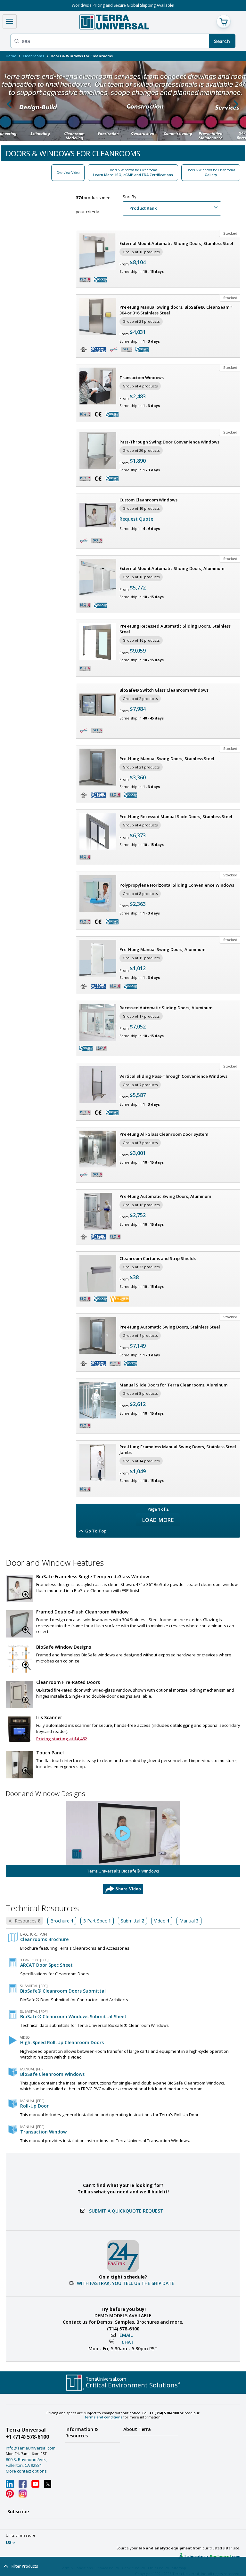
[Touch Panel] (19, 1765)
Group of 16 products (141, 252)
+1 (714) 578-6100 (27, 2437)
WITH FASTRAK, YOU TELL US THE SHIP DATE (126, 2283)
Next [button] (234, 103)
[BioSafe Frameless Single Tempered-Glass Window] (19, 1589)
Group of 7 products (140, 1085)
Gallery (211, 172)
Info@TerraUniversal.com (31, 2448)
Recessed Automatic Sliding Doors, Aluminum (166, 1008)
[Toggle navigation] (10, 21)
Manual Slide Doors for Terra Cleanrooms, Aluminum (173, 1385)
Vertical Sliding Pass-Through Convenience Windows (173, 1076)
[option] (123, 103)
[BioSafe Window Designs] (19, 1659)
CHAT (128, 2342)
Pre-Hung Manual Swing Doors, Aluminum (162, 949)
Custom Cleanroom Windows (148, 500)
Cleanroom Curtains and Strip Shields (158, 1258)
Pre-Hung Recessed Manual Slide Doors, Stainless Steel (176, 817)
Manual (189, 1921)
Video (162, 1921)
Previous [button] (12, 103)
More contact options (26, 2471)
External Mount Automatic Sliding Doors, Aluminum (172, 568)
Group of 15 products (141, 958)
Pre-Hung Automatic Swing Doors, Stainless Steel (170, 1327)
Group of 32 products (141, 1267)
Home (11, 56)
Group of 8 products (140, 894)
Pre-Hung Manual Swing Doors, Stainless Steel (167, 759)
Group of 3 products (140, 1143)
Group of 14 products (141, 1461)
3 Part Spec (97, 1921)
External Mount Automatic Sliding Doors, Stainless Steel (176, 243)
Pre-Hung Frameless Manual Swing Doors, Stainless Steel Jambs (178, 1450)
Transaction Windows (142, 378)
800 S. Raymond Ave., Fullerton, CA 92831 (26, 2462)
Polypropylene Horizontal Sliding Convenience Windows (177, 885)
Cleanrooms (33, 56)
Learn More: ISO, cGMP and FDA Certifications (133, 172)
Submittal (132, 1921)
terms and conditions (104, 2417)
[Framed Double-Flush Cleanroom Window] (19, 1624)
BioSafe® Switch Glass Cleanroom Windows (164, 690)
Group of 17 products (141, 1016)
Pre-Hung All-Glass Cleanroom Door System (164, 1134)
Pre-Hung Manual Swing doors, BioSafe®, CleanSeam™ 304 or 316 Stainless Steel (176, 310)
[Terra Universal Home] (114, 22)
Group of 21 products (141, 321)
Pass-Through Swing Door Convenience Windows (169, 442)
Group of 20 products (141, 450)
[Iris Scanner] (19, 1730)
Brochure (62, 1921)
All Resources (25, 1921)
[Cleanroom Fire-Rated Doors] (19, 1694)
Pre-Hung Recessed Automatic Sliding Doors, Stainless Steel (175, 629)
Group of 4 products (140, 386)
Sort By (130, 197)
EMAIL (126, 2335)
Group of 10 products (141, 508)
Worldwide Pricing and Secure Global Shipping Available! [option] (123, 5)
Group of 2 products (140, 699)
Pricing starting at (61, 1739)
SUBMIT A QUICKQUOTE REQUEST (126, 2211)
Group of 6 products (140, 1335)
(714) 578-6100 (123, 2329)
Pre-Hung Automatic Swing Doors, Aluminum (165, 1196)
